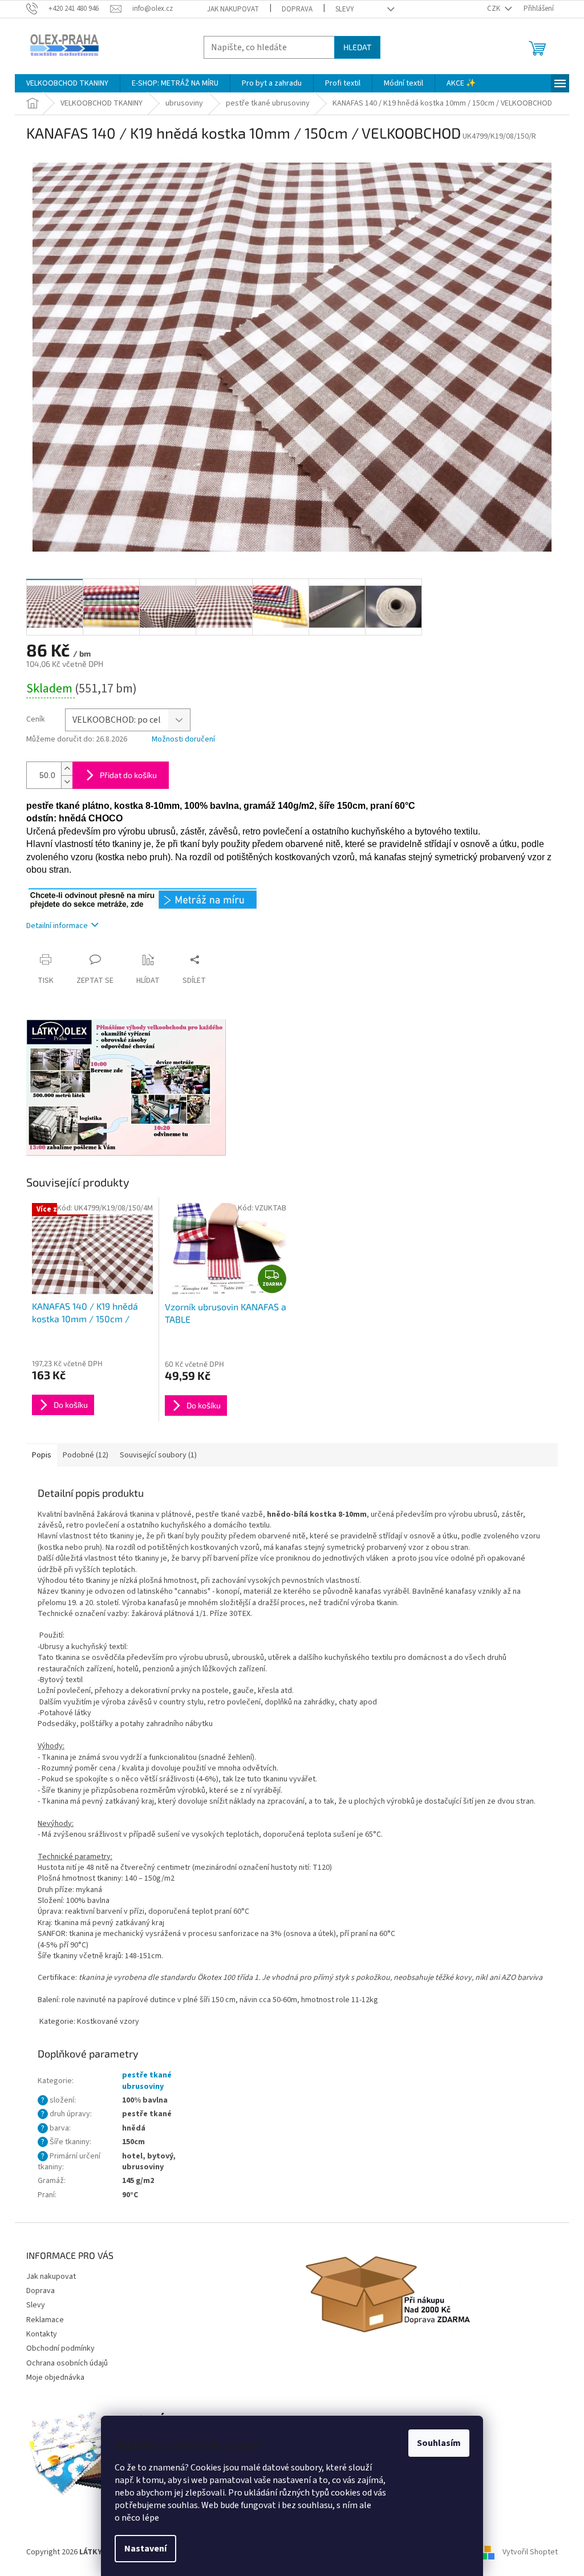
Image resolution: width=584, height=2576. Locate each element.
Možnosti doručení (183, 740)
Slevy (345, 9)
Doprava (297, 9)
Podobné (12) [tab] (86, 1455)
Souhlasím (439, 2443)
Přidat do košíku (128, 775)
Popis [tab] (42, 1455)
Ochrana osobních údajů (67, 2363)
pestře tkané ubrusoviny (147, 2081)
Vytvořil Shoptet (530, 2553)
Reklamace (45, 2320)
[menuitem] (67, 83)
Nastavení (145, 2549)
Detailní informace (57, 926)
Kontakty (42, 2334)
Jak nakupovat (233, 9)
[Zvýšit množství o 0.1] (67, 769)
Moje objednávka (55, 2377)
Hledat (357, 47)
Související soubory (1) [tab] (158, 1455)
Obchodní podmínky (60, 2348)
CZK (494, 9)
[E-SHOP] (143, 898)
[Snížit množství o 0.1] (67, 782)
